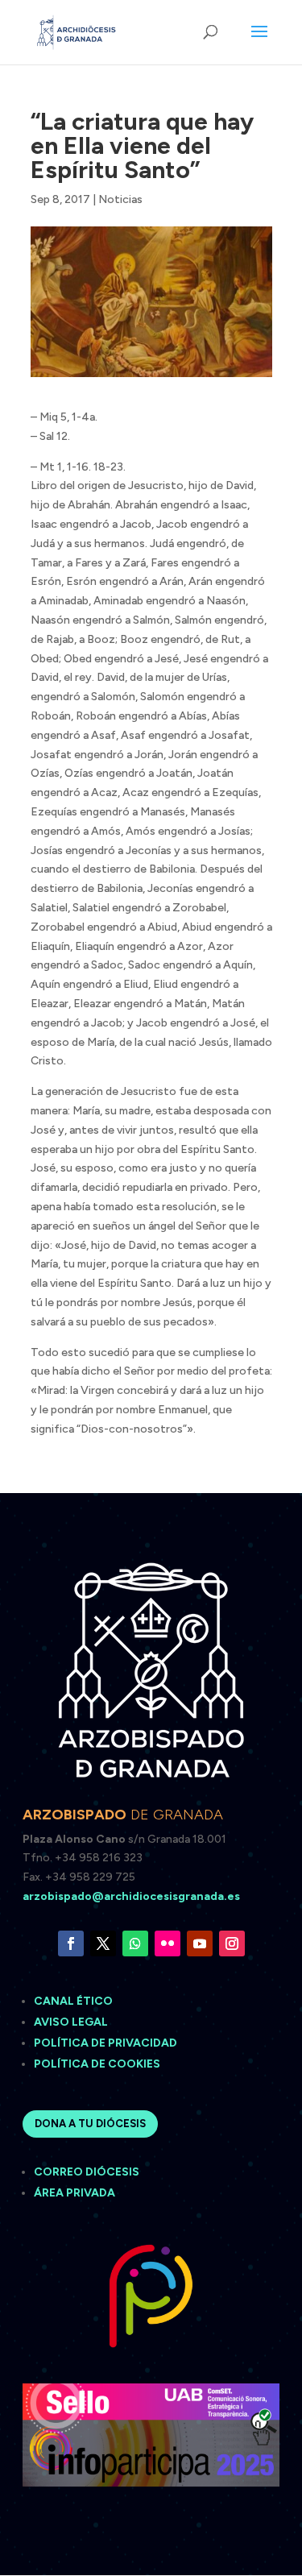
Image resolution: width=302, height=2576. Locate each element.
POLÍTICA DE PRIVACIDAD (105, 2043)
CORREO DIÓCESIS (87, 2172)
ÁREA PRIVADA (74, 2193)
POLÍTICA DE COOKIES (97, 2064)
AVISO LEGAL (72, 2022)
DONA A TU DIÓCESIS (90, 2124)
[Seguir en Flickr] (168, 1943)
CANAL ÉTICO (74, 2001)
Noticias (120, 199)
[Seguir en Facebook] (71, 1943)
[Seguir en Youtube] (200, 1943)
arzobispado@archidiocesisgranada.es (131, 1896)
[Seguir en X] (103, 1943)
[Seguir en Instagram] (232, 1943)
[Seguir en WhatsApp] (135, 1943)
